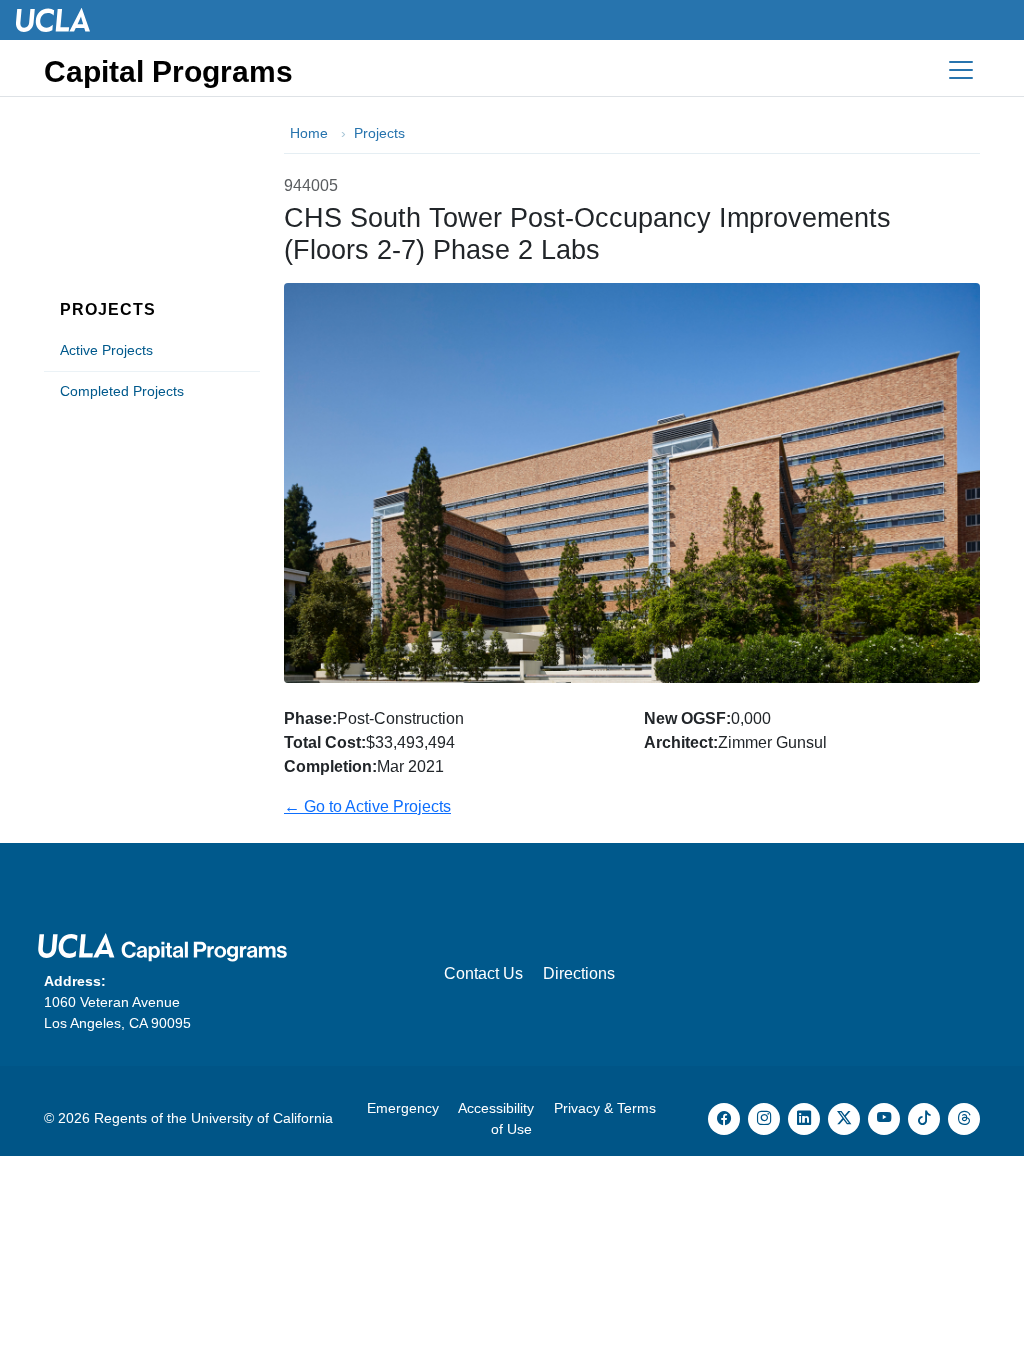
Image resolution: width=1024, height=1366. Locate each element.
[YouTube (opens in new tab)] (884, 1119)
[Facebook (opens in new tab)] (724, 1119)
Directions (579, 973)
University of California (262, 1118)
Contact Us (483, 973)
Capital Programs (168, 71)
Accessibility (496, 1108)
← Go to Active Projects (367, 806)
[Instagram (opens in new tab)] (764, 1119)
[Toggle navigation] (961, 70)
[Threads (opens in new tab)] (964, 1119)
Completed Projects (122, 391)
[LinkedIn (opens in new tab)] (804, 1119)
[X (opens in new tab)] (844, 1119)
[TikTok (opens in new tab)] (924, 1119)
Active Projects (106, 350)
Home (309, 133)
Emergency (403, 1108)
